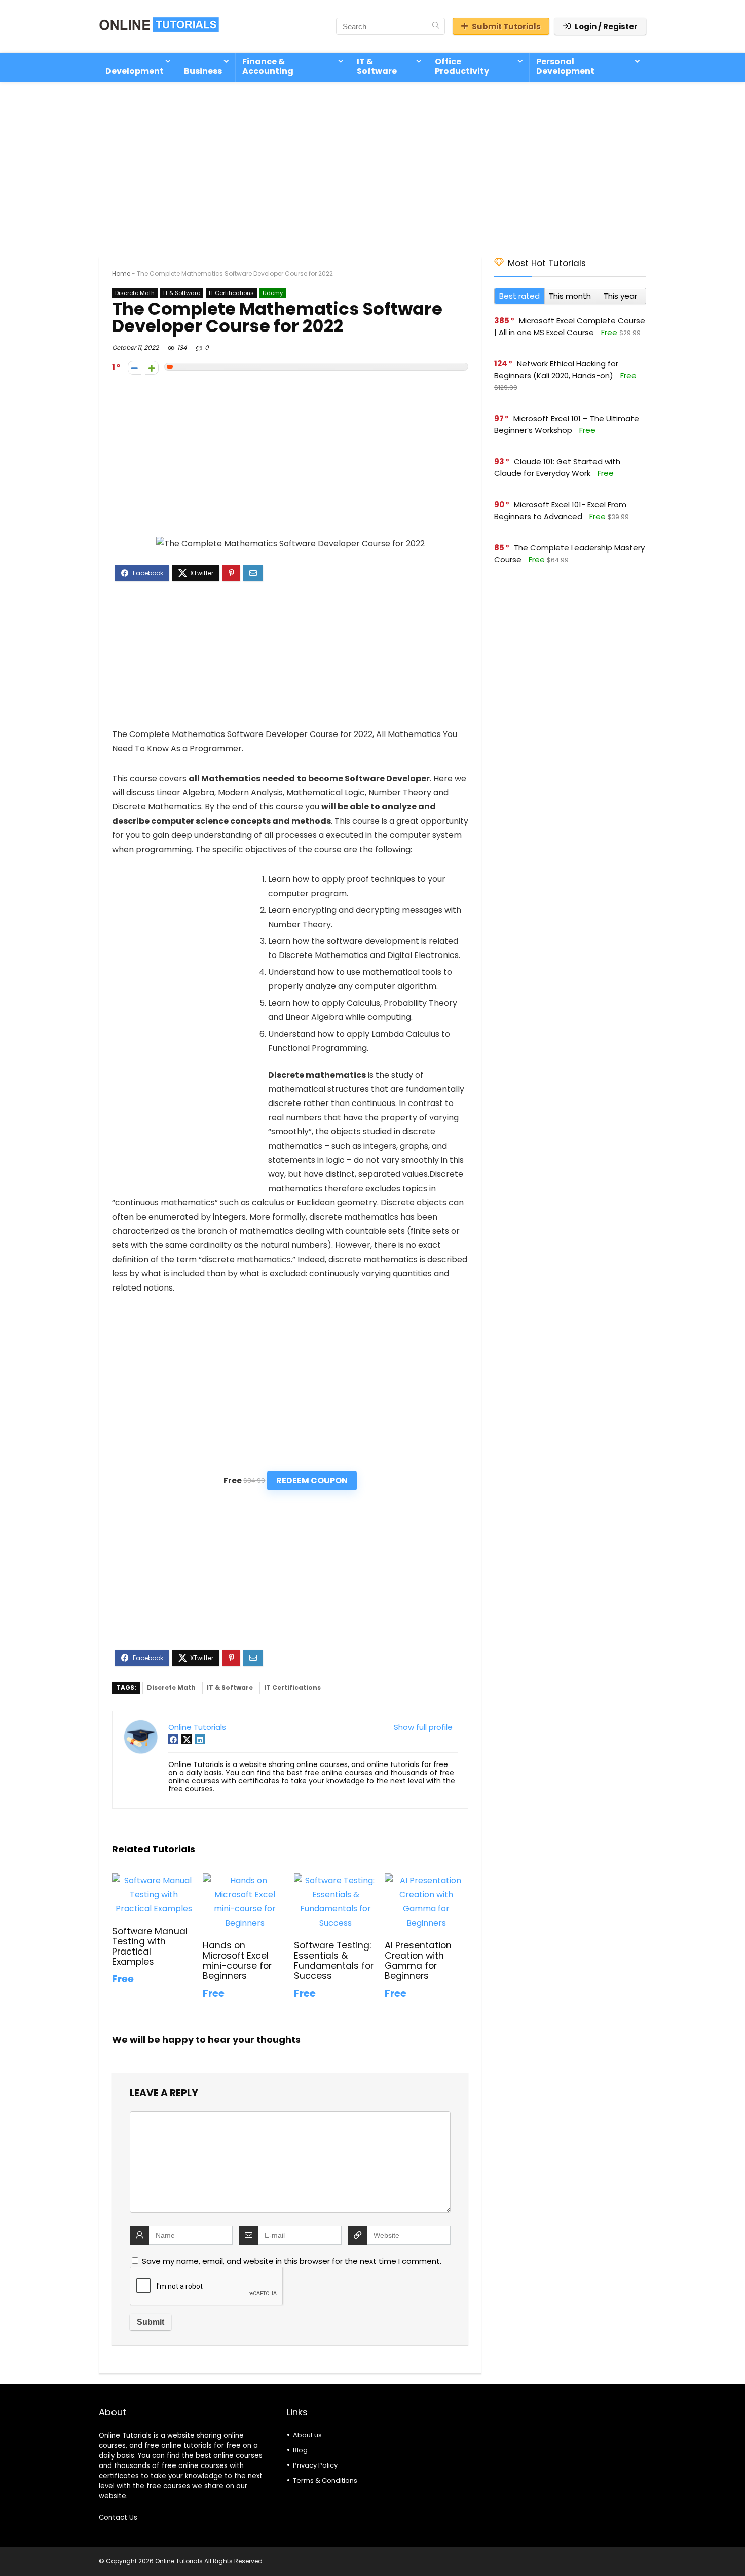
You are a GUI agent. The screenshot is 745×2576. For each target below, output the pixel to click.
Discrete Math (135, 293)
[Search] (436, 26)
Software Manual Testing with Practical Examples (150, 1946)
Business (203, 71)
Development (135, 71)
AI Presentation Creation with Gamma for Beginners (418, 1961)
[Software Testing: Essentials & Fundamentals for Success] (336, 1880)
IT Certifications (231, 293)
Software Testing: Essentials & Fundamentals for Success (334, 1961)
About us (307, 2435)
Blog (300, 2450)
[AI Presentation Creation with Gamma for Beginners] (426, 1880)
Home (121, 273)
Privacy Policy (315, 2465)
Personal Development (565, 66)
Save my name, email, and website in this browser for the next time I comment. (292, 2261)
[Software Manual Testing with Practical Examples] (154, 1880)
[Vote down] (135, 368)
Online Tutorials (197, 1727)
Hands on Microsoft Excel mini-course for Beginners (237, 1961)
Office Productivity (462, 66)
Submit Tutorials (506, 27)
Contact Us (118, 2517)
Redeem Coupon (312, 1480)
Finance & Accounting (268, 66)
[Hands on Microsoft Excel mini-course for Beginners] (245, 1880)
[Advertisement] (372, 164)
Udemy (273, 293)
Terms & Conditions (325, 2480)
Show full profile (423, 1727)
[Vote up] (152, 368)
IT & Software (377, 66)
